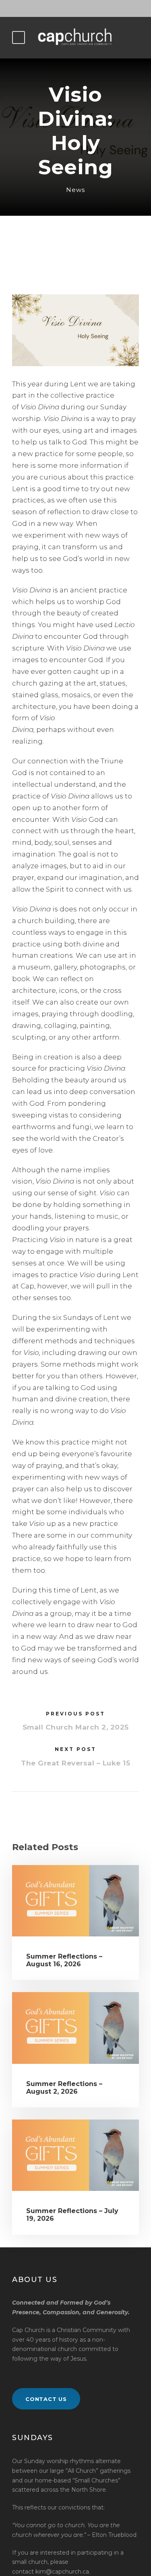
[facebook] (76, 8)
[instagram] (90, 8)
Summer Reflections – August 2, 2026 (64, 2088)
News (75, 190)
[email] (62, 8)
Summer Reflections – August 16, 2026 (64, 1960)
